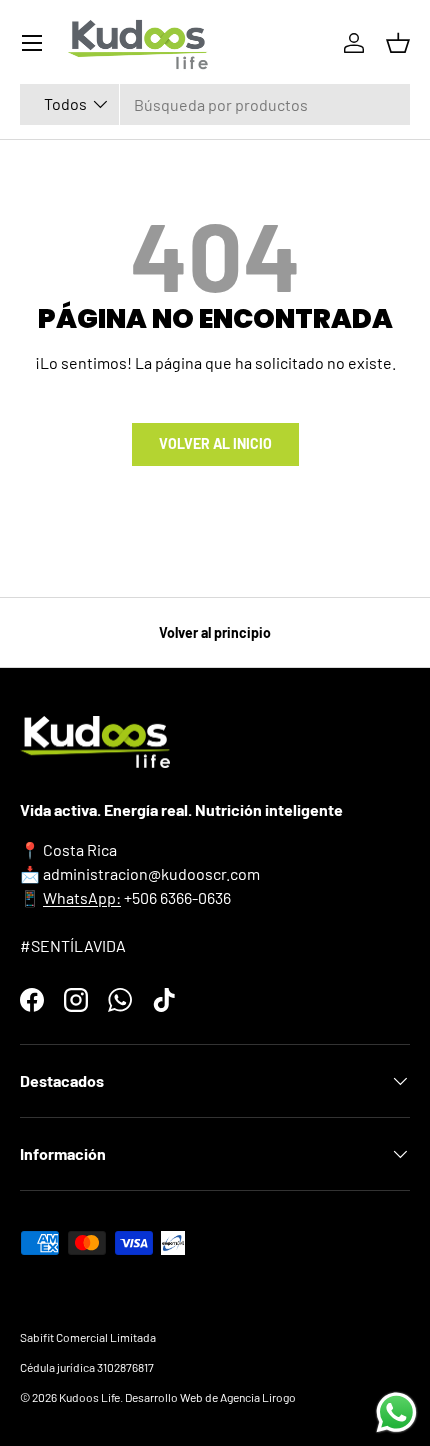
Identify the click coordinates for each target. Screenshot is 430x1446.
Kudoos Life (89, 1397)
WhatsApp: (82, 897)
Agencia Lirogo (258, 1397)
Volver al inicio (215, 443)
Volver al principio (215, 632)
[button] (398, 43)
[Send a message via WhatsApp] (396, 1412)
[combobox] (215, 104)
